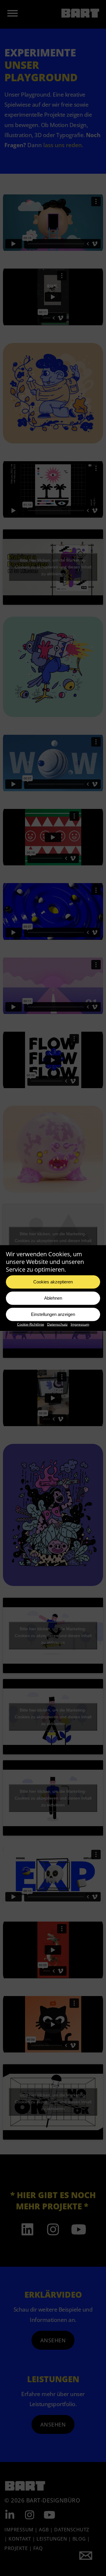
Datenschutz (57, 1324)
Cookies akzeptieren (53, 1282)
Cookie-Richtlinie (31, 1324)
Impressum (80, 1324)
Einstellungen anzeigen (53, 1314)
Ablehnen (53, 1298)
